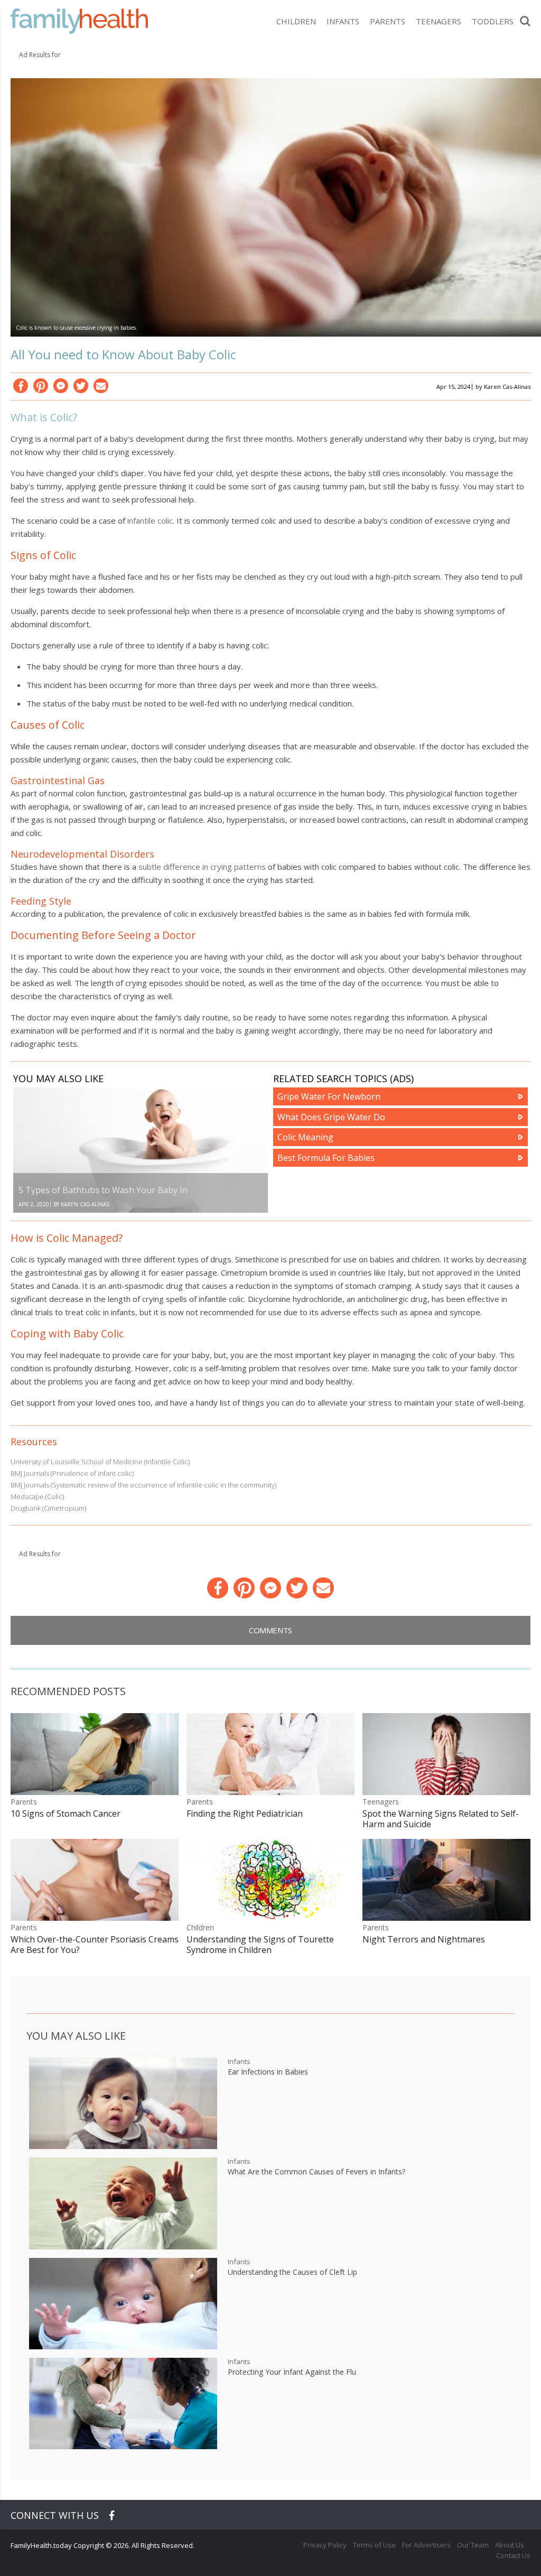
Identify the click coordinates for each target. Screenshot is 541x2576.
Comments (270, 1630)
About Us (510, 2545)
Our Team (473, 2545)
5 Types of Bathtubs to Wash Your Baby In (103, 1190)
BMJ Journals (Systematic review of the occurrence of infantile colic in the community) (143, 1485)
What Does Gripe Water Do (331, 1117)
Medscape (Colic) (37, 1496)
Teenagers (439, 21)
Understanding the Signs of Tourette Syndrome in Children (260, 1945)
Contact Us (513, 2555)
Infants (343, 21)
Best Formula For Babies (326, 1158)
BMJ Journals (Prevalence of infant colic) (72, 1473)
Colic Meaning (305, 1137)
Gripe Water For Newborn (329, 1096)
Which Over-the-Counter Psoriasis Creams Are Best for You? (95, 1945)
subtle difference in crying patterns (202, 867)
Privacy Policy (325, 2545)
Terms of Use (374, 2545)
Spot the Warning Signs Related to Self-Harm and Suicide (441, 1819)
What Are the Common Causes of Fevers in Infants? (316, 2172)
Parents (388, 21)
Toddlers (493, 21)
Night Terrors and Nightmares (424, 1939)
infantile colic (150, 520)
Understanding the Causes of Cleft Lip (292, 2272)
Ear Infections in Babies (268, 2072)
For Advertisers (426, 2545)
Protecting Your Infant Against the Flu (292, 2372)
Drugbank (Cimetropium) (48, 1508)
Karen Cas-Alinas (507, 387)
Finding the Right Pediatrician (245, 1814)
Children (296, 21)
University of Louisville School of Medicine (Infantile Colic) (100, 1462)
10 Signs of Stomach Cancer (66, 1814)
